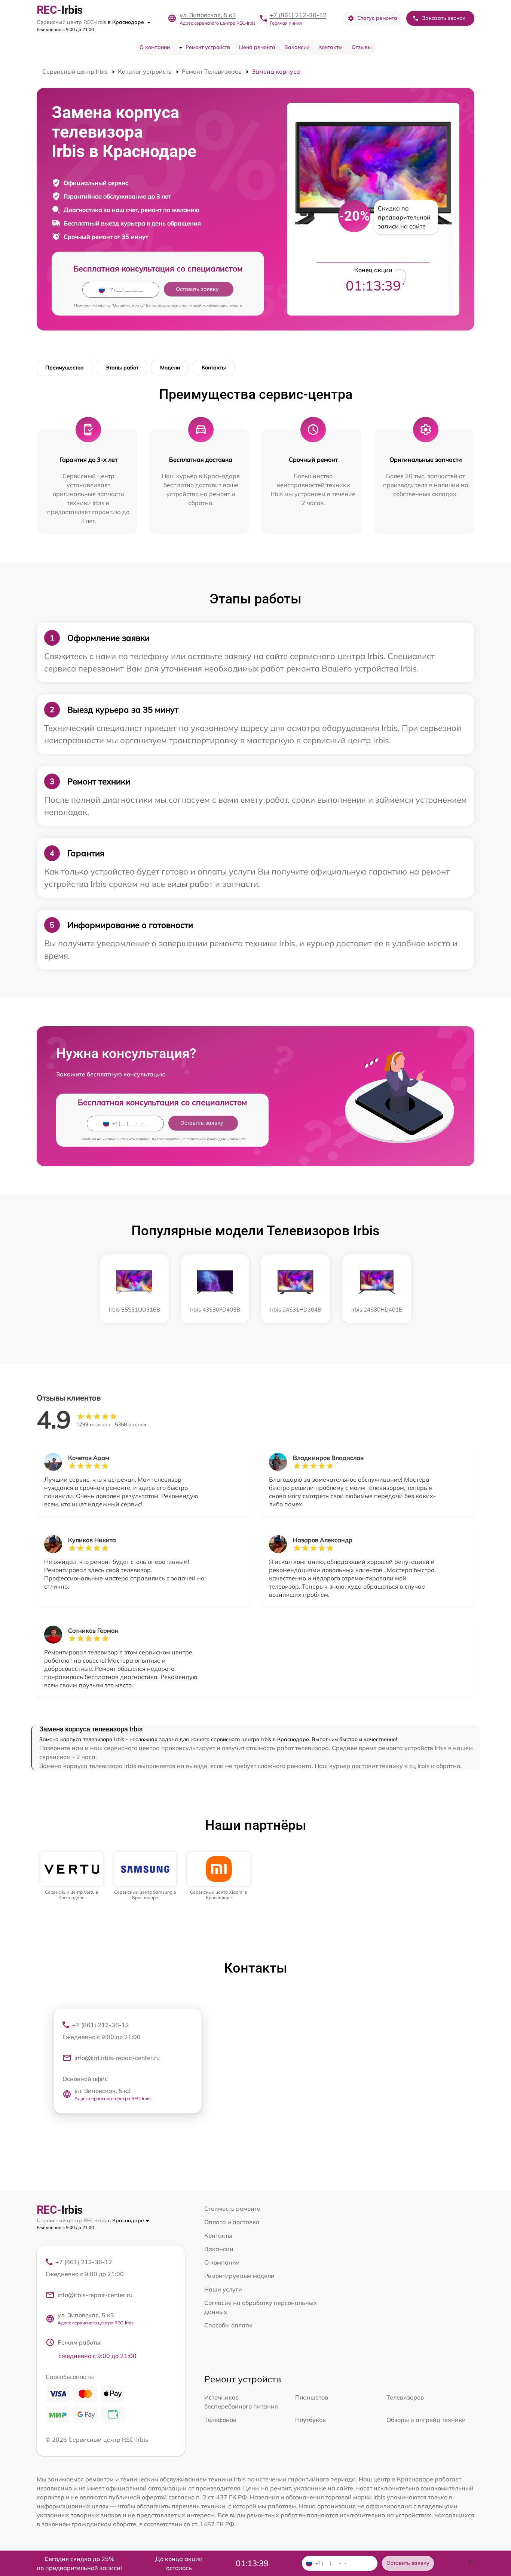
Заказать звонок (444, 18)
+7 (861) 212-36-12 (298, 15)
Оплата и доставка (232, 2222)
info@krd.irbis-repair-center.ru (117, 2058)
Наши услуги (223, 2289)
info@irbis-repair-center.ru (95, 2295)
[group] (72, 1876)
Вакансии (297, 47)
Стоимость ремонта (232, 2208)
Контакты (331, 47)
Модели (170, 368)
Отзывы (362, 47)
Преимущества (65, 368)
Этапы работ (122, 368)
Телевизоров (405, 2397)
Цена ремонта (257, 47)
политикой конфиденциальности (212, 305)
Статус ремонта (377, 18)
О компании (155, 47)
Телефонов (220, 2420)
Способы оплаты (228, 2325)
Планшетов (312, 2397)
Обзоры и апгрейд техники (426, 2420)
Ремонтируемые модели (239, 2276)
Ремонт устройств (208, 47)
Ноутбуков (310, 2420)
